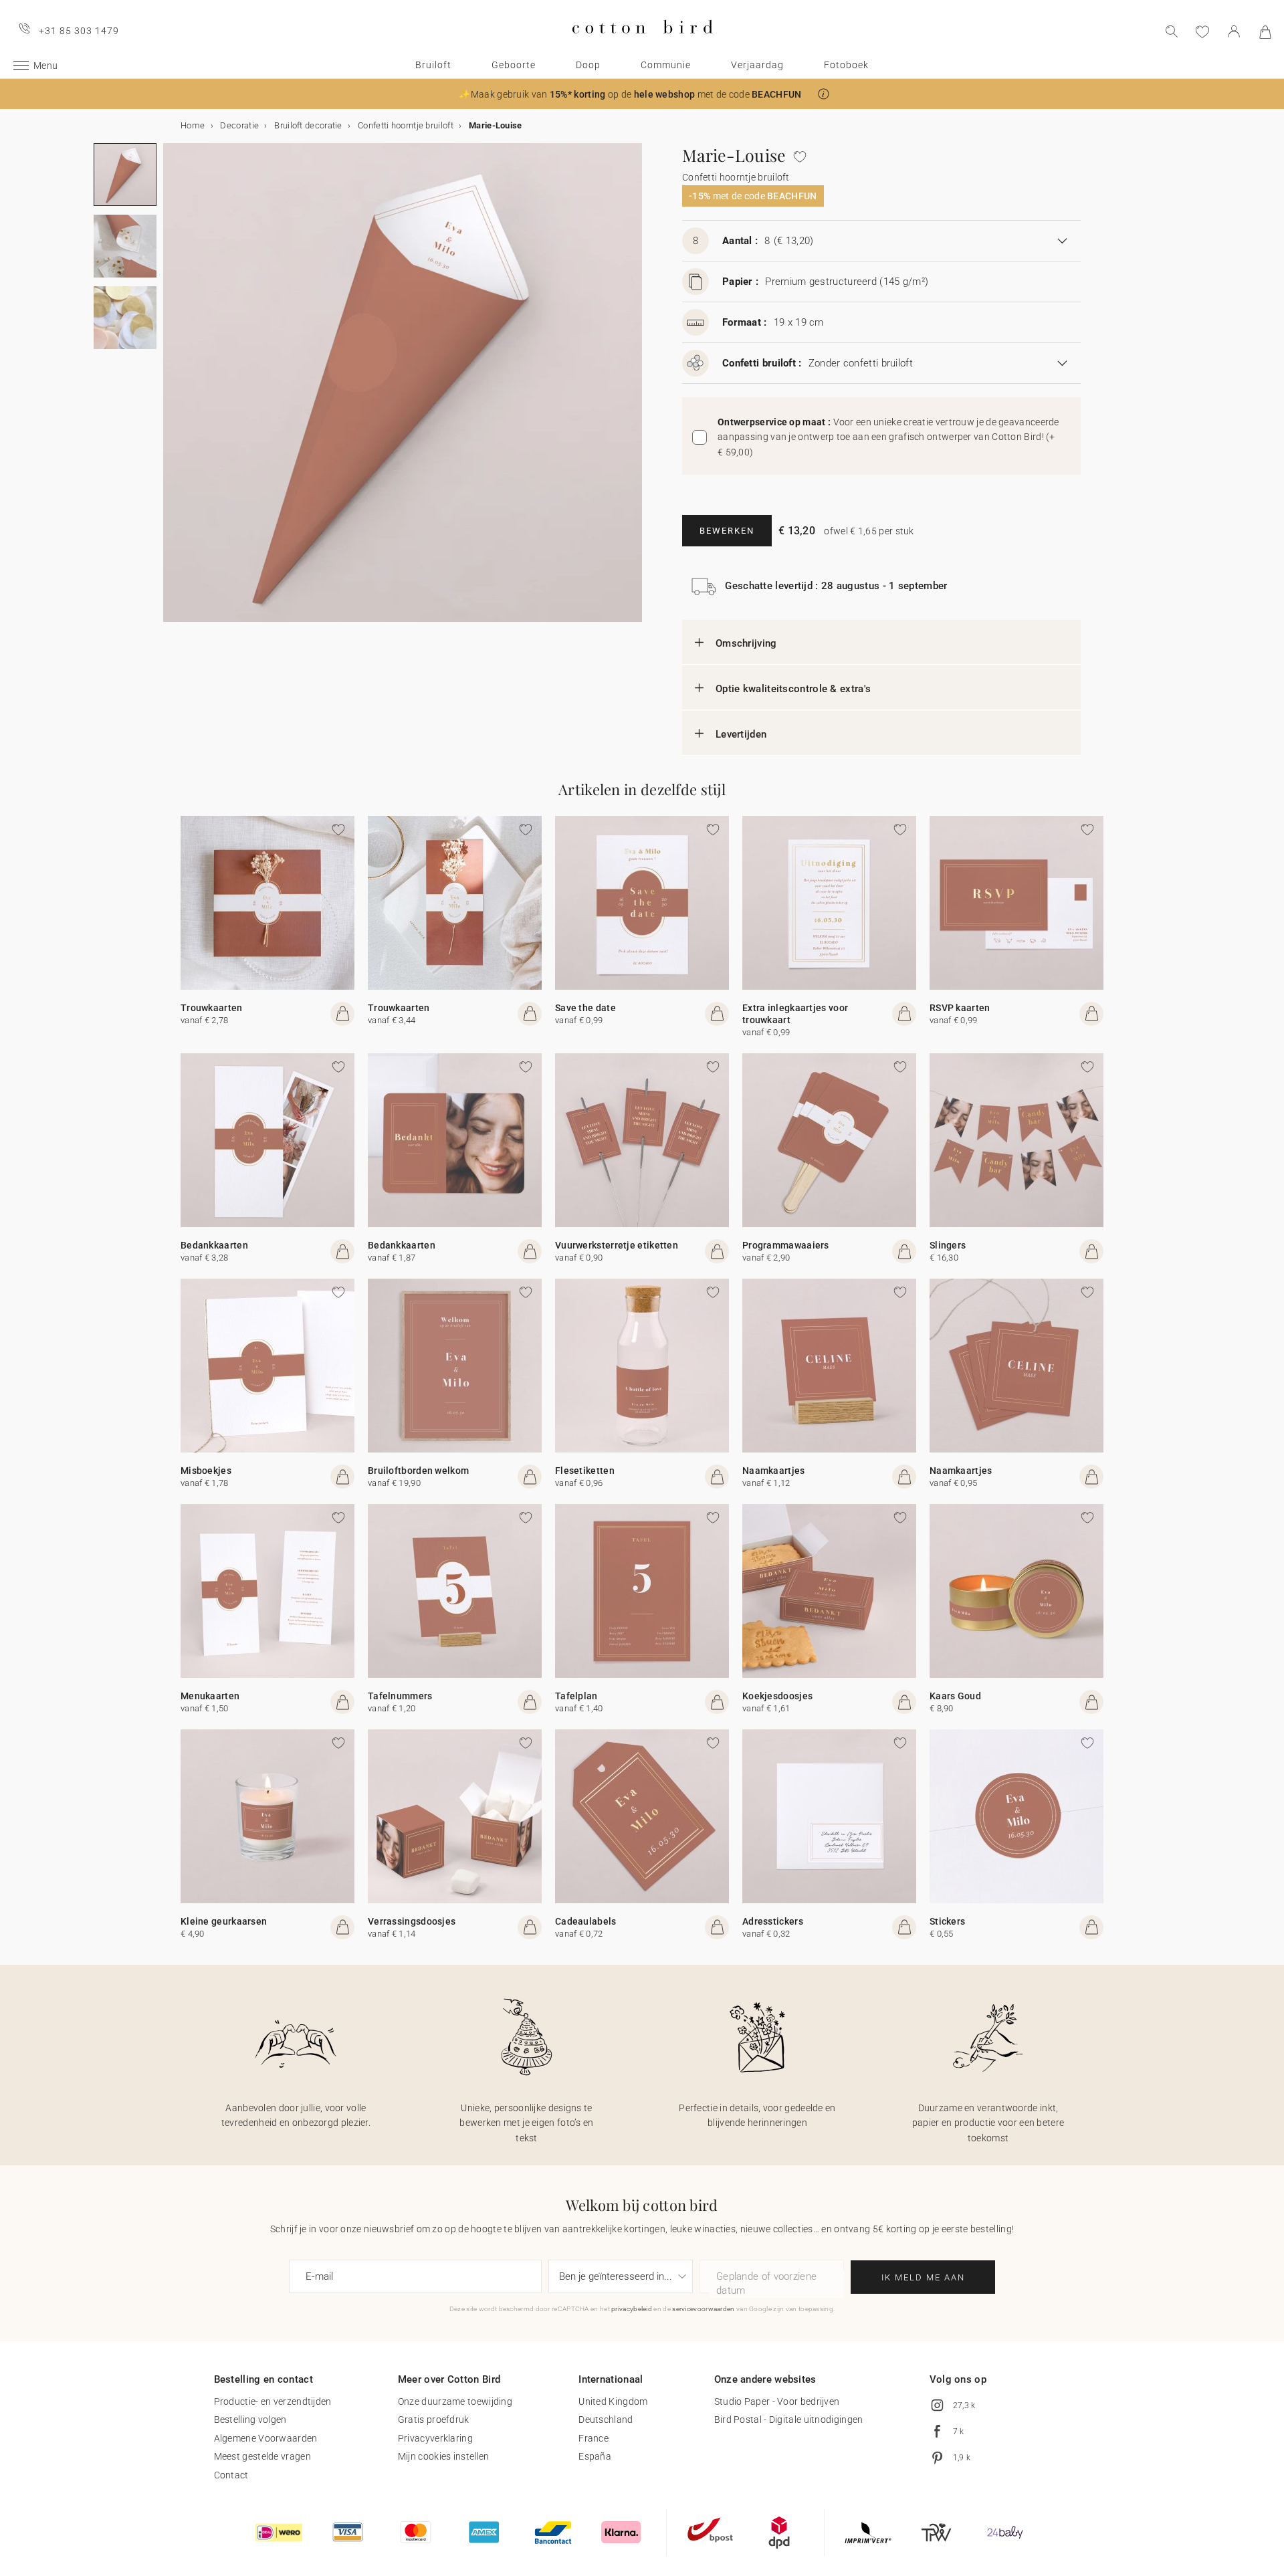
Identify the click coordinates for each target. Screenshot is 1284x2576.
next (171, 391)
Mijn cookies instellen (444, 2456)
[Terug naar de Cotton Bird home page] (642, 44)
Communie (666, 65)
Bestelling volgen (250, 2420)
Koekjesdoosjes (777, 1696)
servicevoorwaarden (703, 2309)
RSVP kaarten (960, 1008)
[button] (824, 94)
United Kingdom (613, 2401)
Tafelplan (576, 1696)
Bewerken (727, 531)
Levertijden (741, 734)
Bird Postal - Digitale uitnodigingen (789, 2420)
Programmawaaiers (786, 1245)
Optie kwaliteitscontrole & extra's (793, 689)
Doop (588, 65)
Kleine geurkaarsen (224, 1921)
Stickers (947, 1921)
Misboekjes (206, 1471)
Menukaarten (210, 1696)
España (595, 2456)
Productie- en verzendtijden (273, 2401)
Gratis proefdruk (434, 2420)
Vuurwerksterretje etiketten (617, 1245)
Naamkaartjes (774, 1471)
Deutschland (606, 2420)
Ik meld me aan (923, 2277)
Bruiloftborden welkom (418, 1471)
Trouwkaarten (212, 1008)
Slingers (948, 1245)
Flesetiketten (585, 1471)
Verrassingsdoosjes (412, 1921)
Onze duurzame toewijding (455, 2401)
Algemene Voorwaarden (266, 2438)
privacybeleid (632, 2309)
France (594, 2438)
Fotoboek (846, 65)
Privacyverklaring (435, 2438)
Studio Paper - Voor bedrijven (777, 2401)
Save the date (585, 1008)
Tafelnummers (400, 1696)
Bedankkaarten (214, 1245)
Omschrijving (746, 643)
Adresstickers (773, 1921)
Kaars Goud (955, 1696)
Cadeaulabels (586, 1921)
